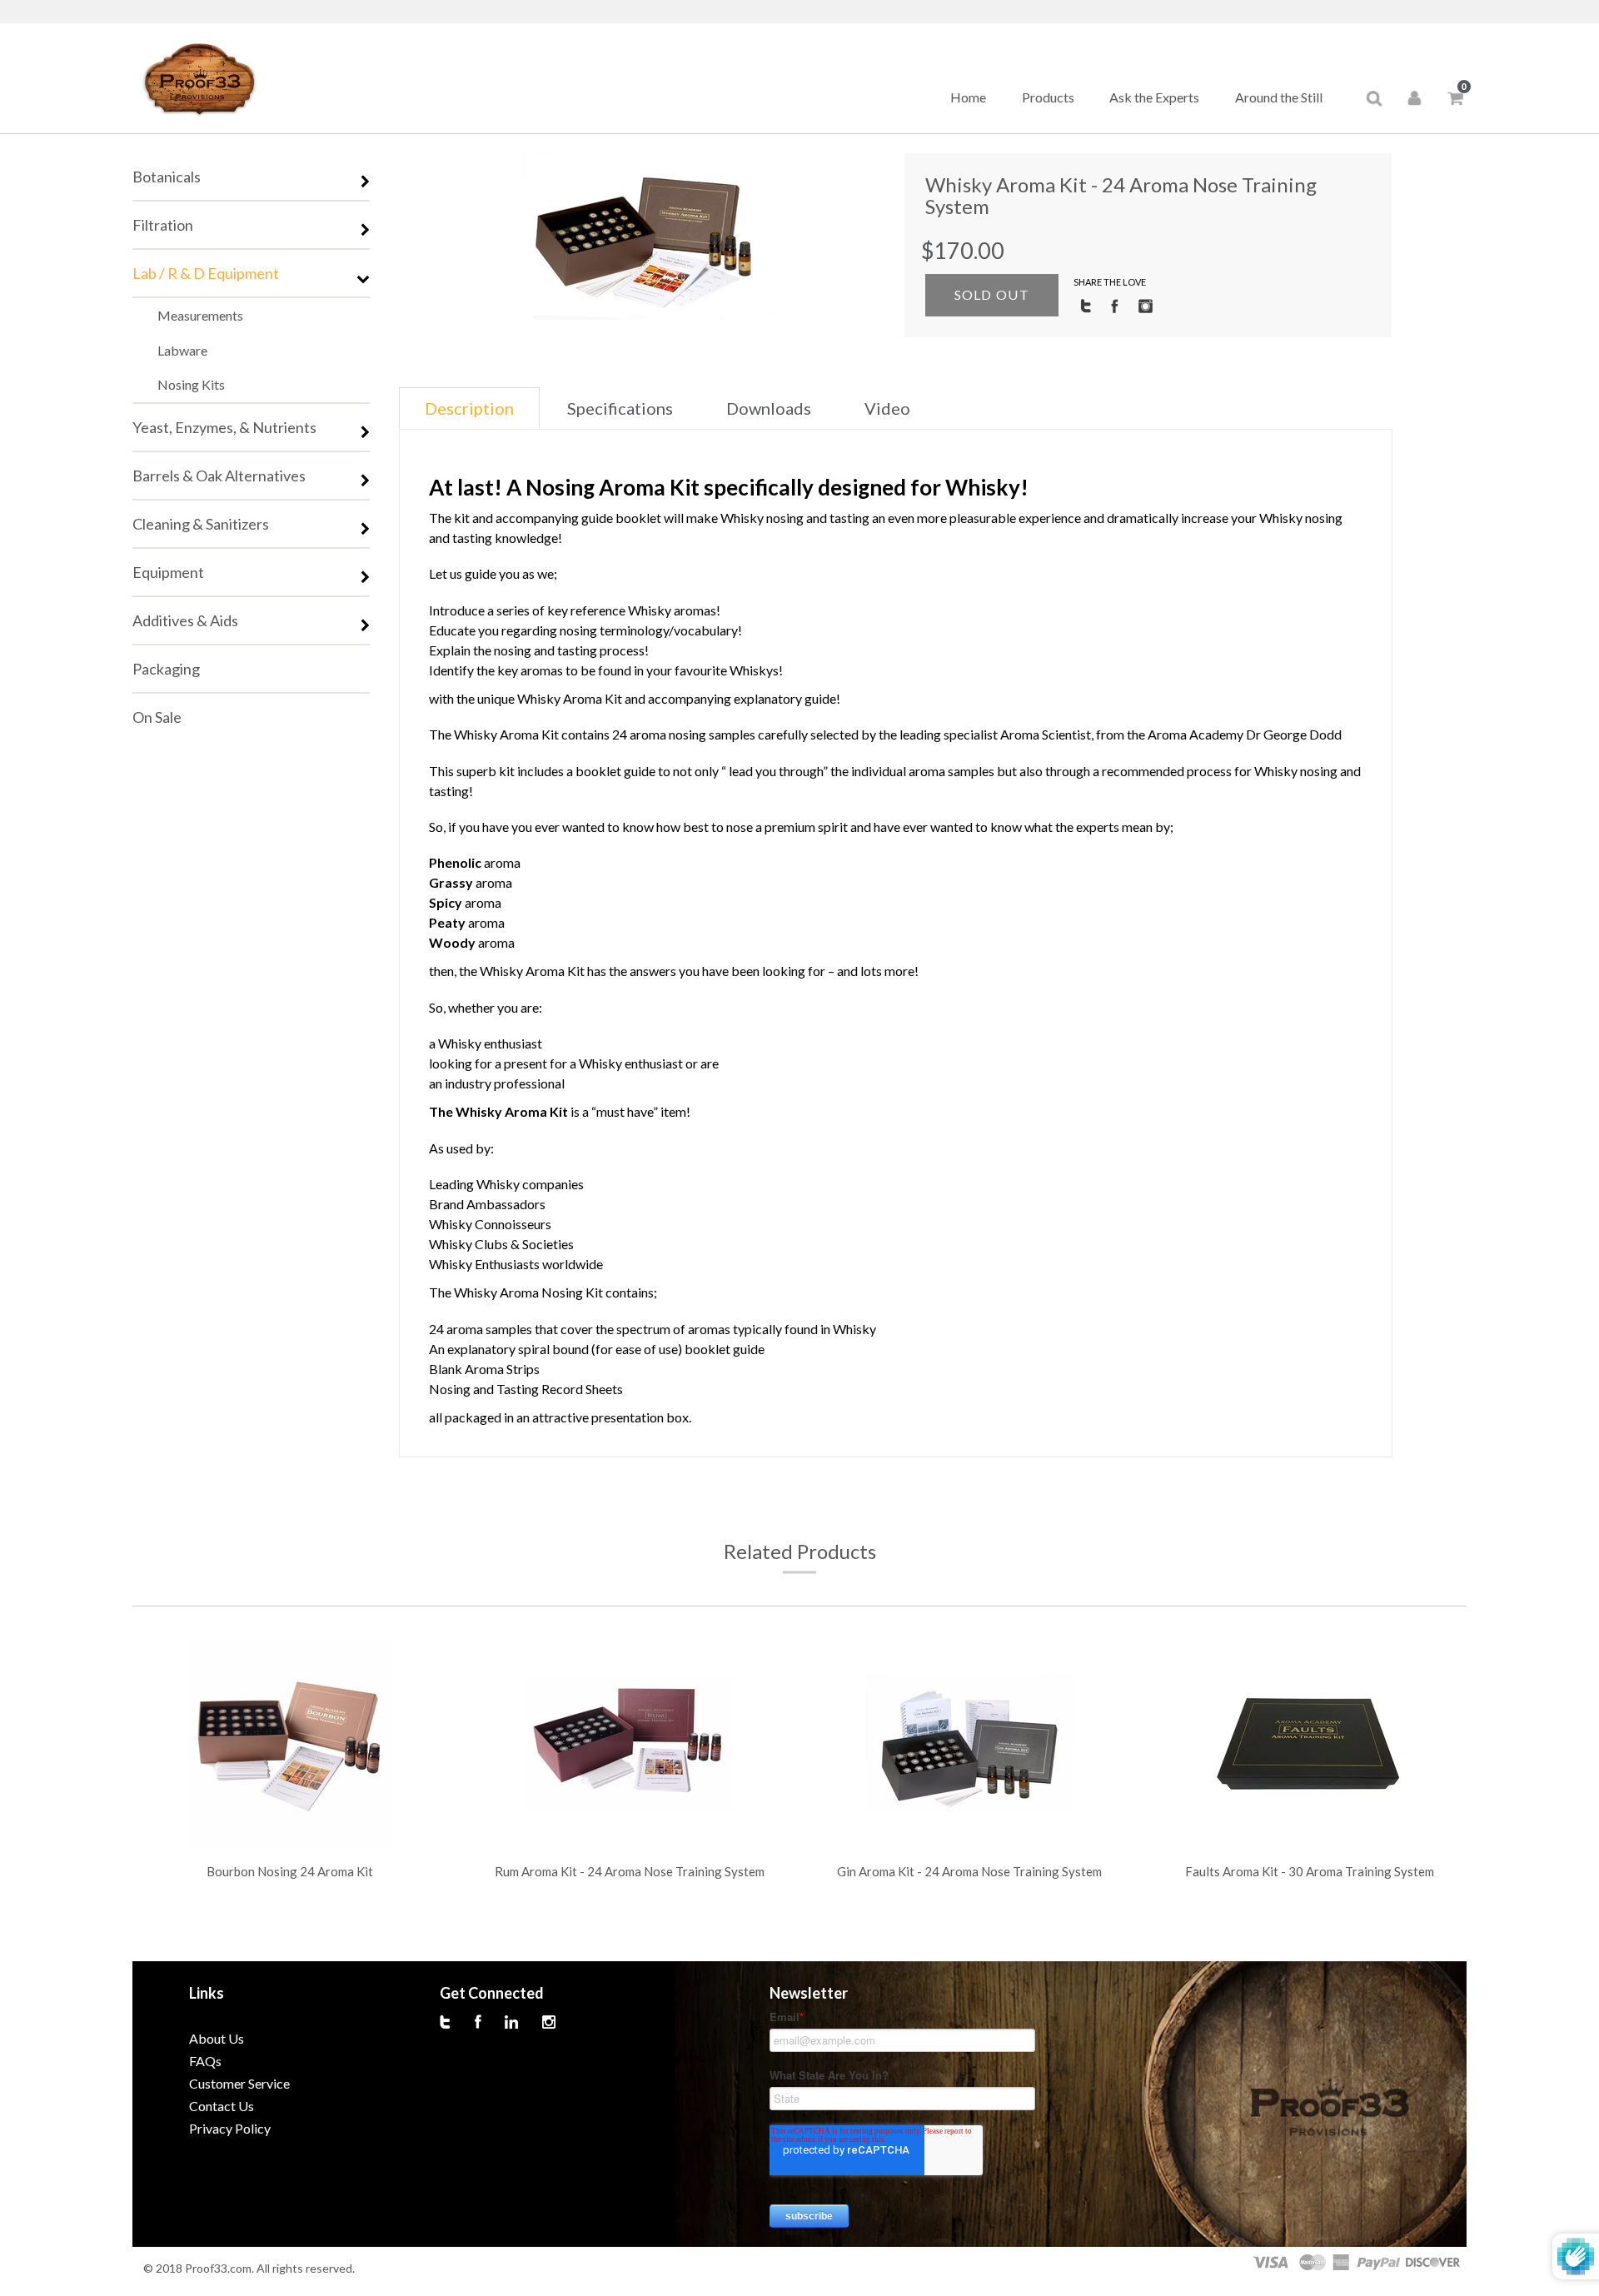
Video (887, 408)
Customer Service (239, 2083)
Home (968, 97)
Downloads (769, 408)
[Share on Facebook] (1115, 305)
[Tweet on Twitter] (1086, 305)
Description (469, 408)
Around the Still (1279, 97)
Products (1048, 97)
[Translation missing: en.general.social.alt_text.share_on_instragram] (1146, 305)
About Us (217, 2038)
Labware (182, 350)
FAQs (205, 2061)
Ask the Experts (1154, 97)
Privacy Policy (230, 2128)
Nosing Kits (191, 384)
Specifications (620, 408)
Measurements (200, 315)
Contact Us (222, 2106)
